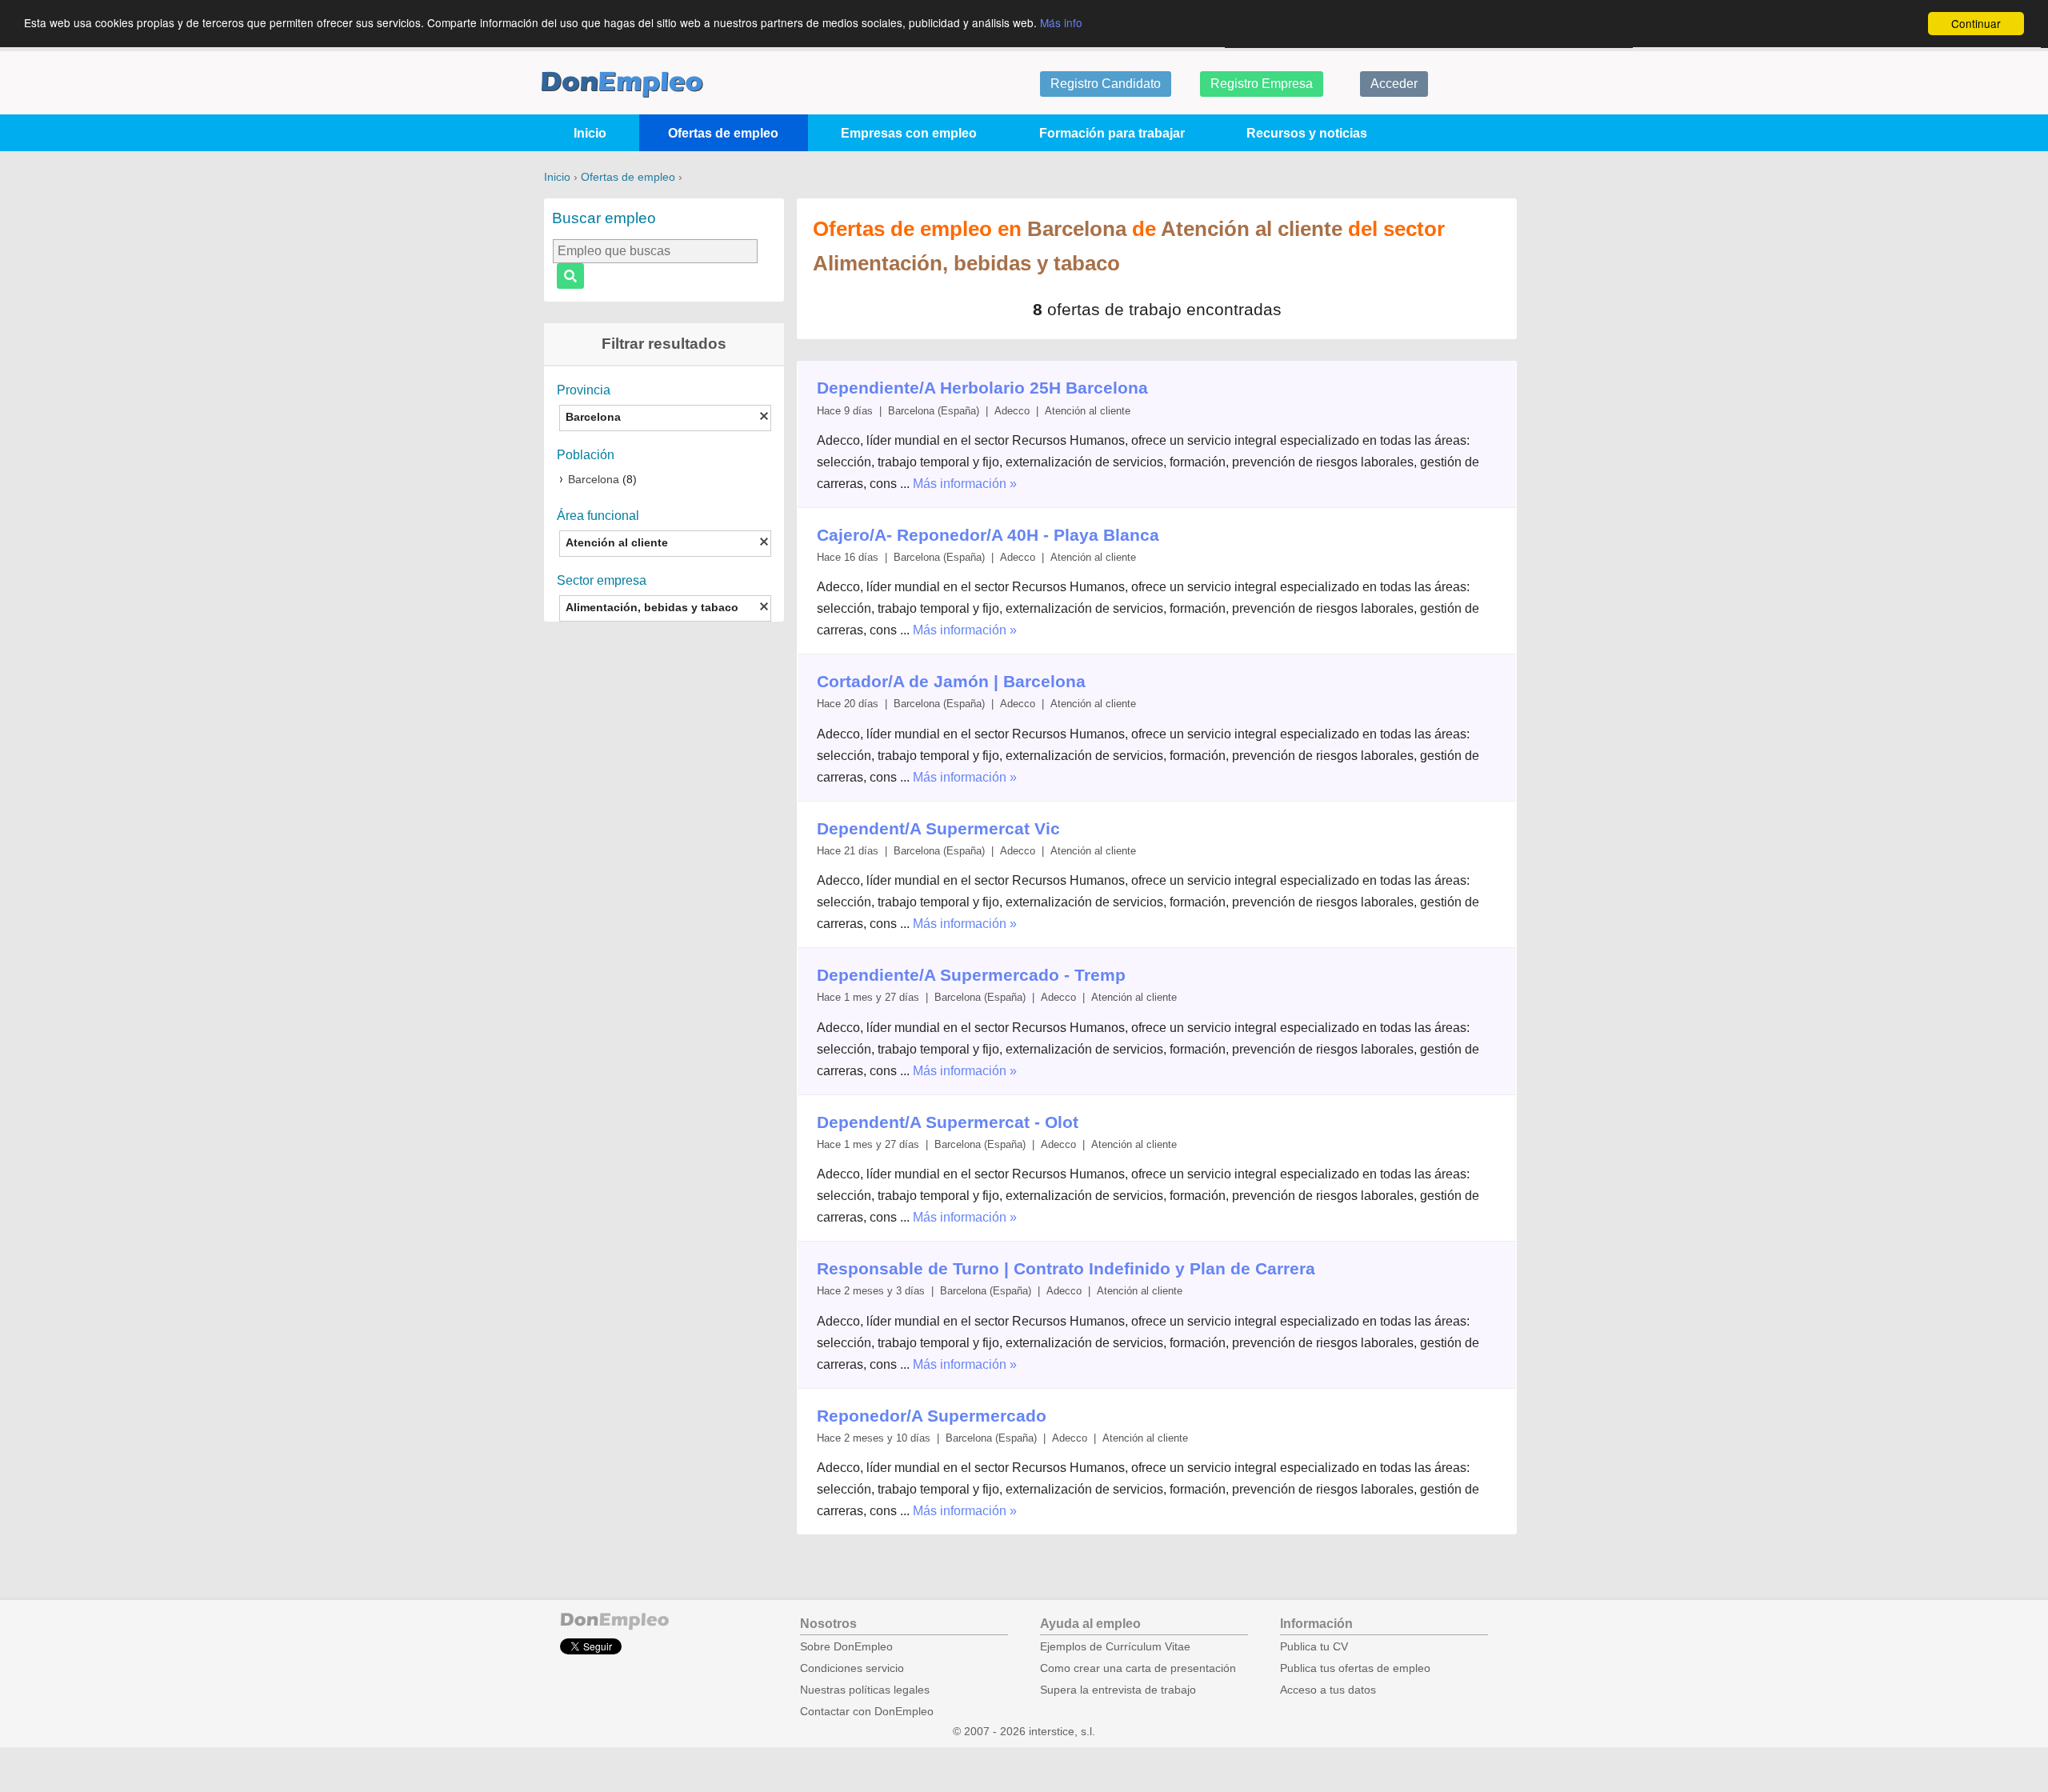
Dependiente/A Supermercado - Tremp (971, 975)
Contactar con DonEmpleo (867, 1712)
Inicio (590, 133)
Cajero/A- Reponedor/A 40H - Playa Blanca (988, 535)
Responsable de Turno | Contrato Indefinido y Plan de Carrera (1066, 1268)
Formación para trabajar (1112, 133)
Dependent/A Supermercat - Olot (948, 1122)
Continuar (1976, 23)
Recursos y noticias (1307, 133)
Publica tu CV (1314, 1647)
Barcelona (594, 480)
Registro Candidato (1106, 84)
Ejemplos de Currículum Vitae (1115, 1647)
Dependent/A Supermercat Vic (938, 828)
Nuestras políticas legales (865, 1690)
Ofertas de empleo (723, 133)
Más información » (965, 484)
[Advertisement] (664, 883)
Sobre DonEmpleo (846, 1647)
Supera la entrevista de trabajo (1118, 1690)
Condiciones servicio (852, 1668)
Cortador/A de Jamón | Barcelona (951, 681)
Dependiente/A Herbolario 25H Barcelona (982, 388)
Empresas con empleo (909, 133)
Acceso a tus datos (1328, 1690)
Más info (1061, 22)
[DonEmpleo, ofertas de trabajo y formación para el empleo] (622, 84)
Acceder (1394, 84)
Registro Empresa (1262, 84)
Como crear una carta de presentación (1138, 1668)
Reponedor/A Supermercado (932, 1416)
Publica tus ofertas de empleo (1355, 1668)
